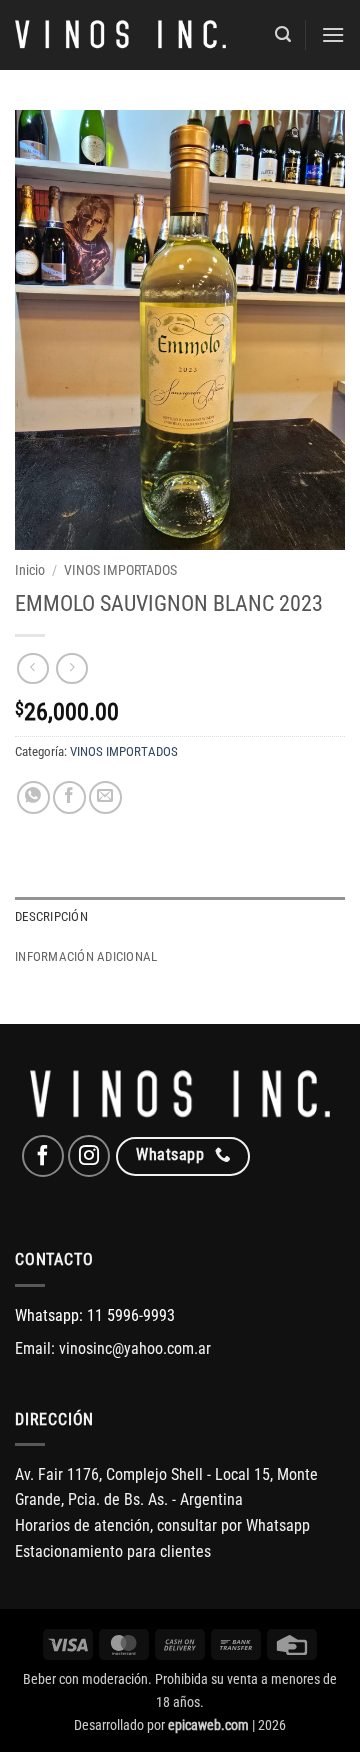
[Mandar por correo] (105, 797)
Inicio (30, 570)
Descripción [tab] (51, 916)
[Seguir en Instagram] (89, 1156)
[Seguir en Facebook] (43, 1156)
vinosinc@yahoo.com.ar (135, 1348)
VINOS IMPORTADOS (120, 570)
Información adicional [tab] (86, 956)
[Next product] (32, 668)
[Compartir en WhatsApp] (33, 797)
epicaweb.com (208, 1725)
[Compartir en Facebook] (69, 797)
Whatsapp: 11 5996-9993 (95, 1315)
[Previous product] (71, 668)
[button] (283, 34)
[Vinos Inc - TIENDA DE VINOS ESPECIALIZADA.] (120, 35)
